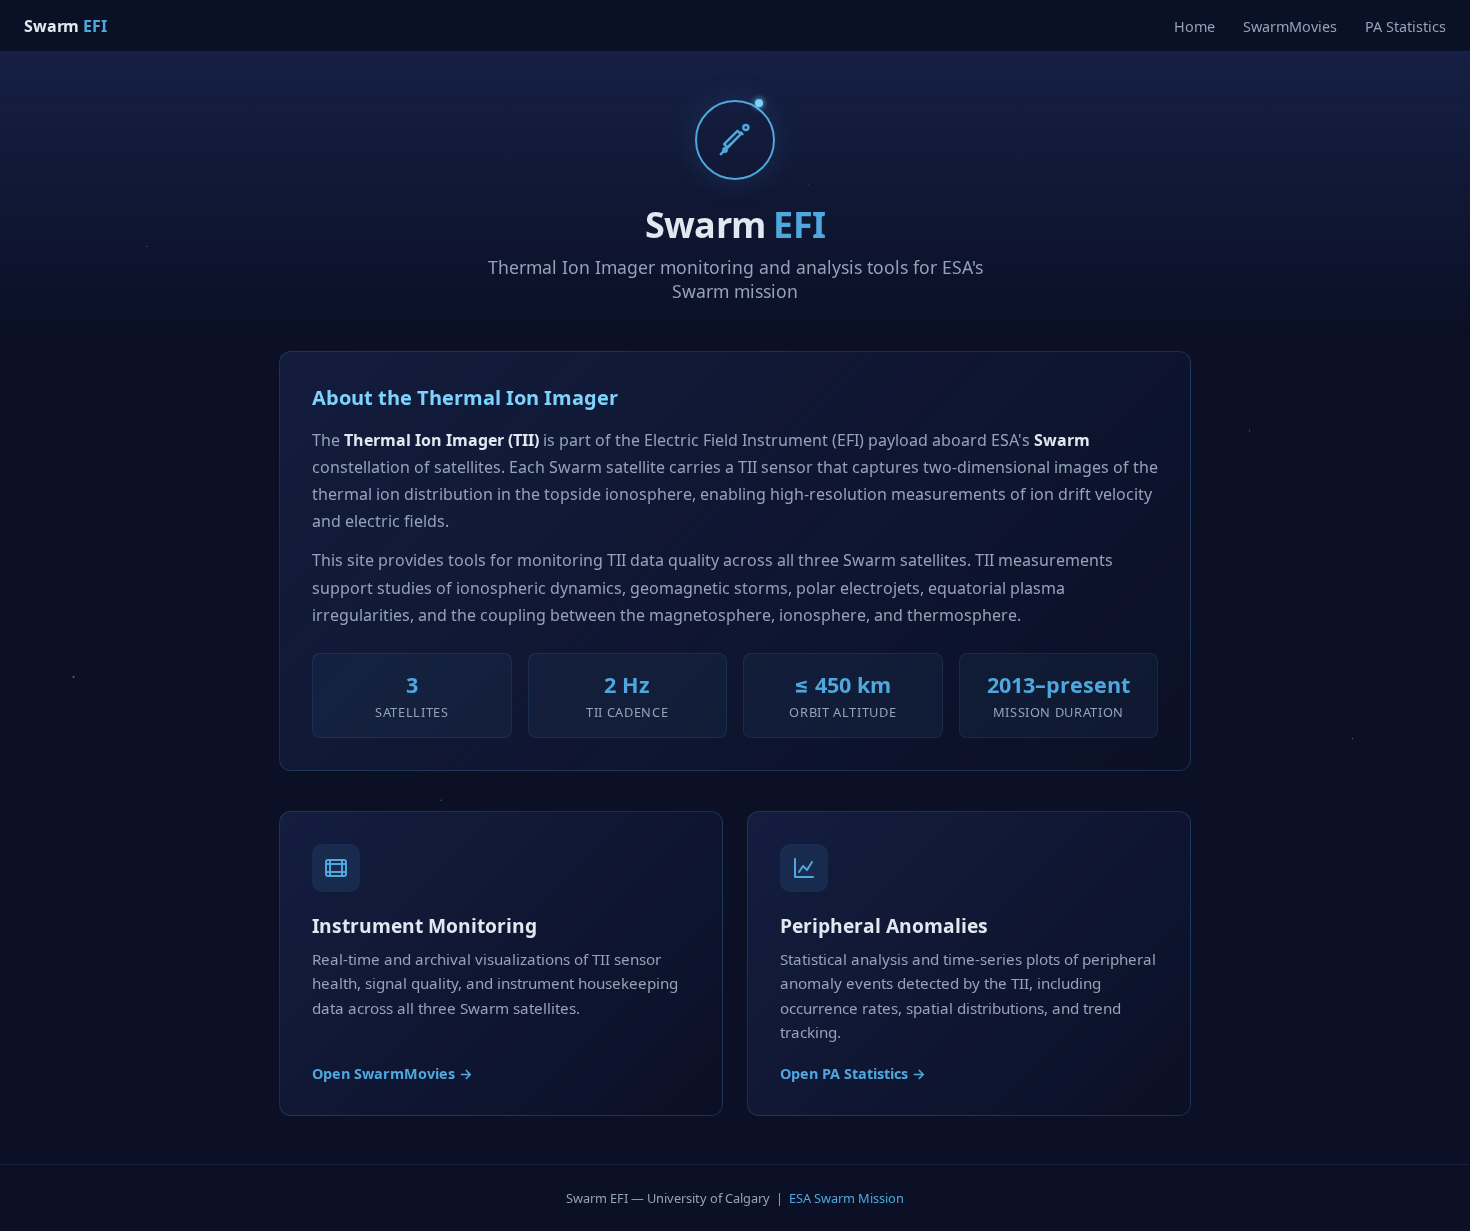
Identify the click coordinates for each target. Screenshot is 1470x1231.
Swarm (65, 26)
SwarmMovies (1290, 26)
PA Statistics (1405, 26)
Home (1194, 26)
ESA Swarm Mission (846, 1198)
